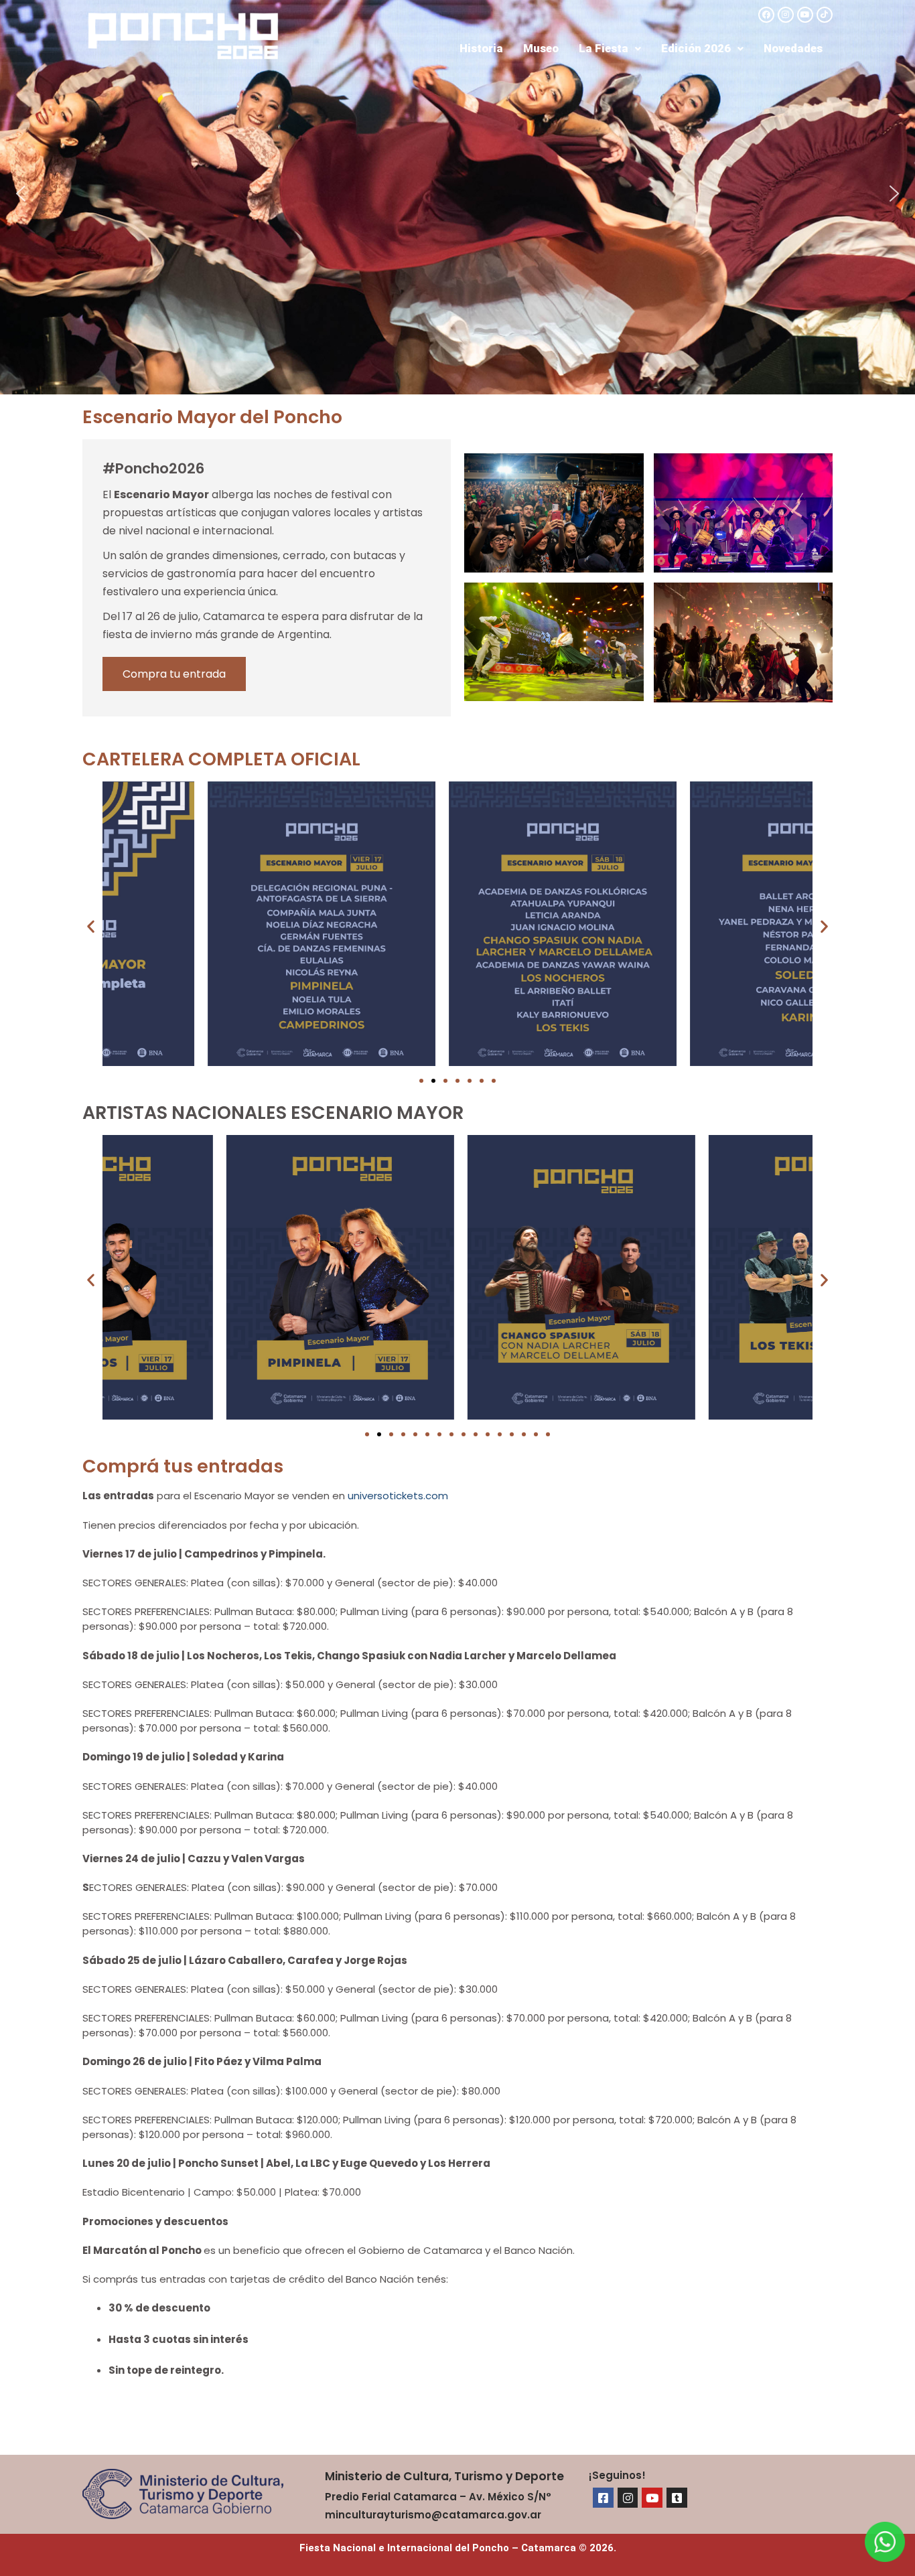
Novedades (793, 48)
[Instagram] (786, 15)
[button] (610, 49)
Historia (481, 48)
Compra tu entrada (174, 674)
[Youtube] (805, 15)
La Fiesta (604, 48)
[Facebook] (766, 15)
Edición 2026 (696, 48)
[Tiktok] (825, 15)
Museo (541, 48)
